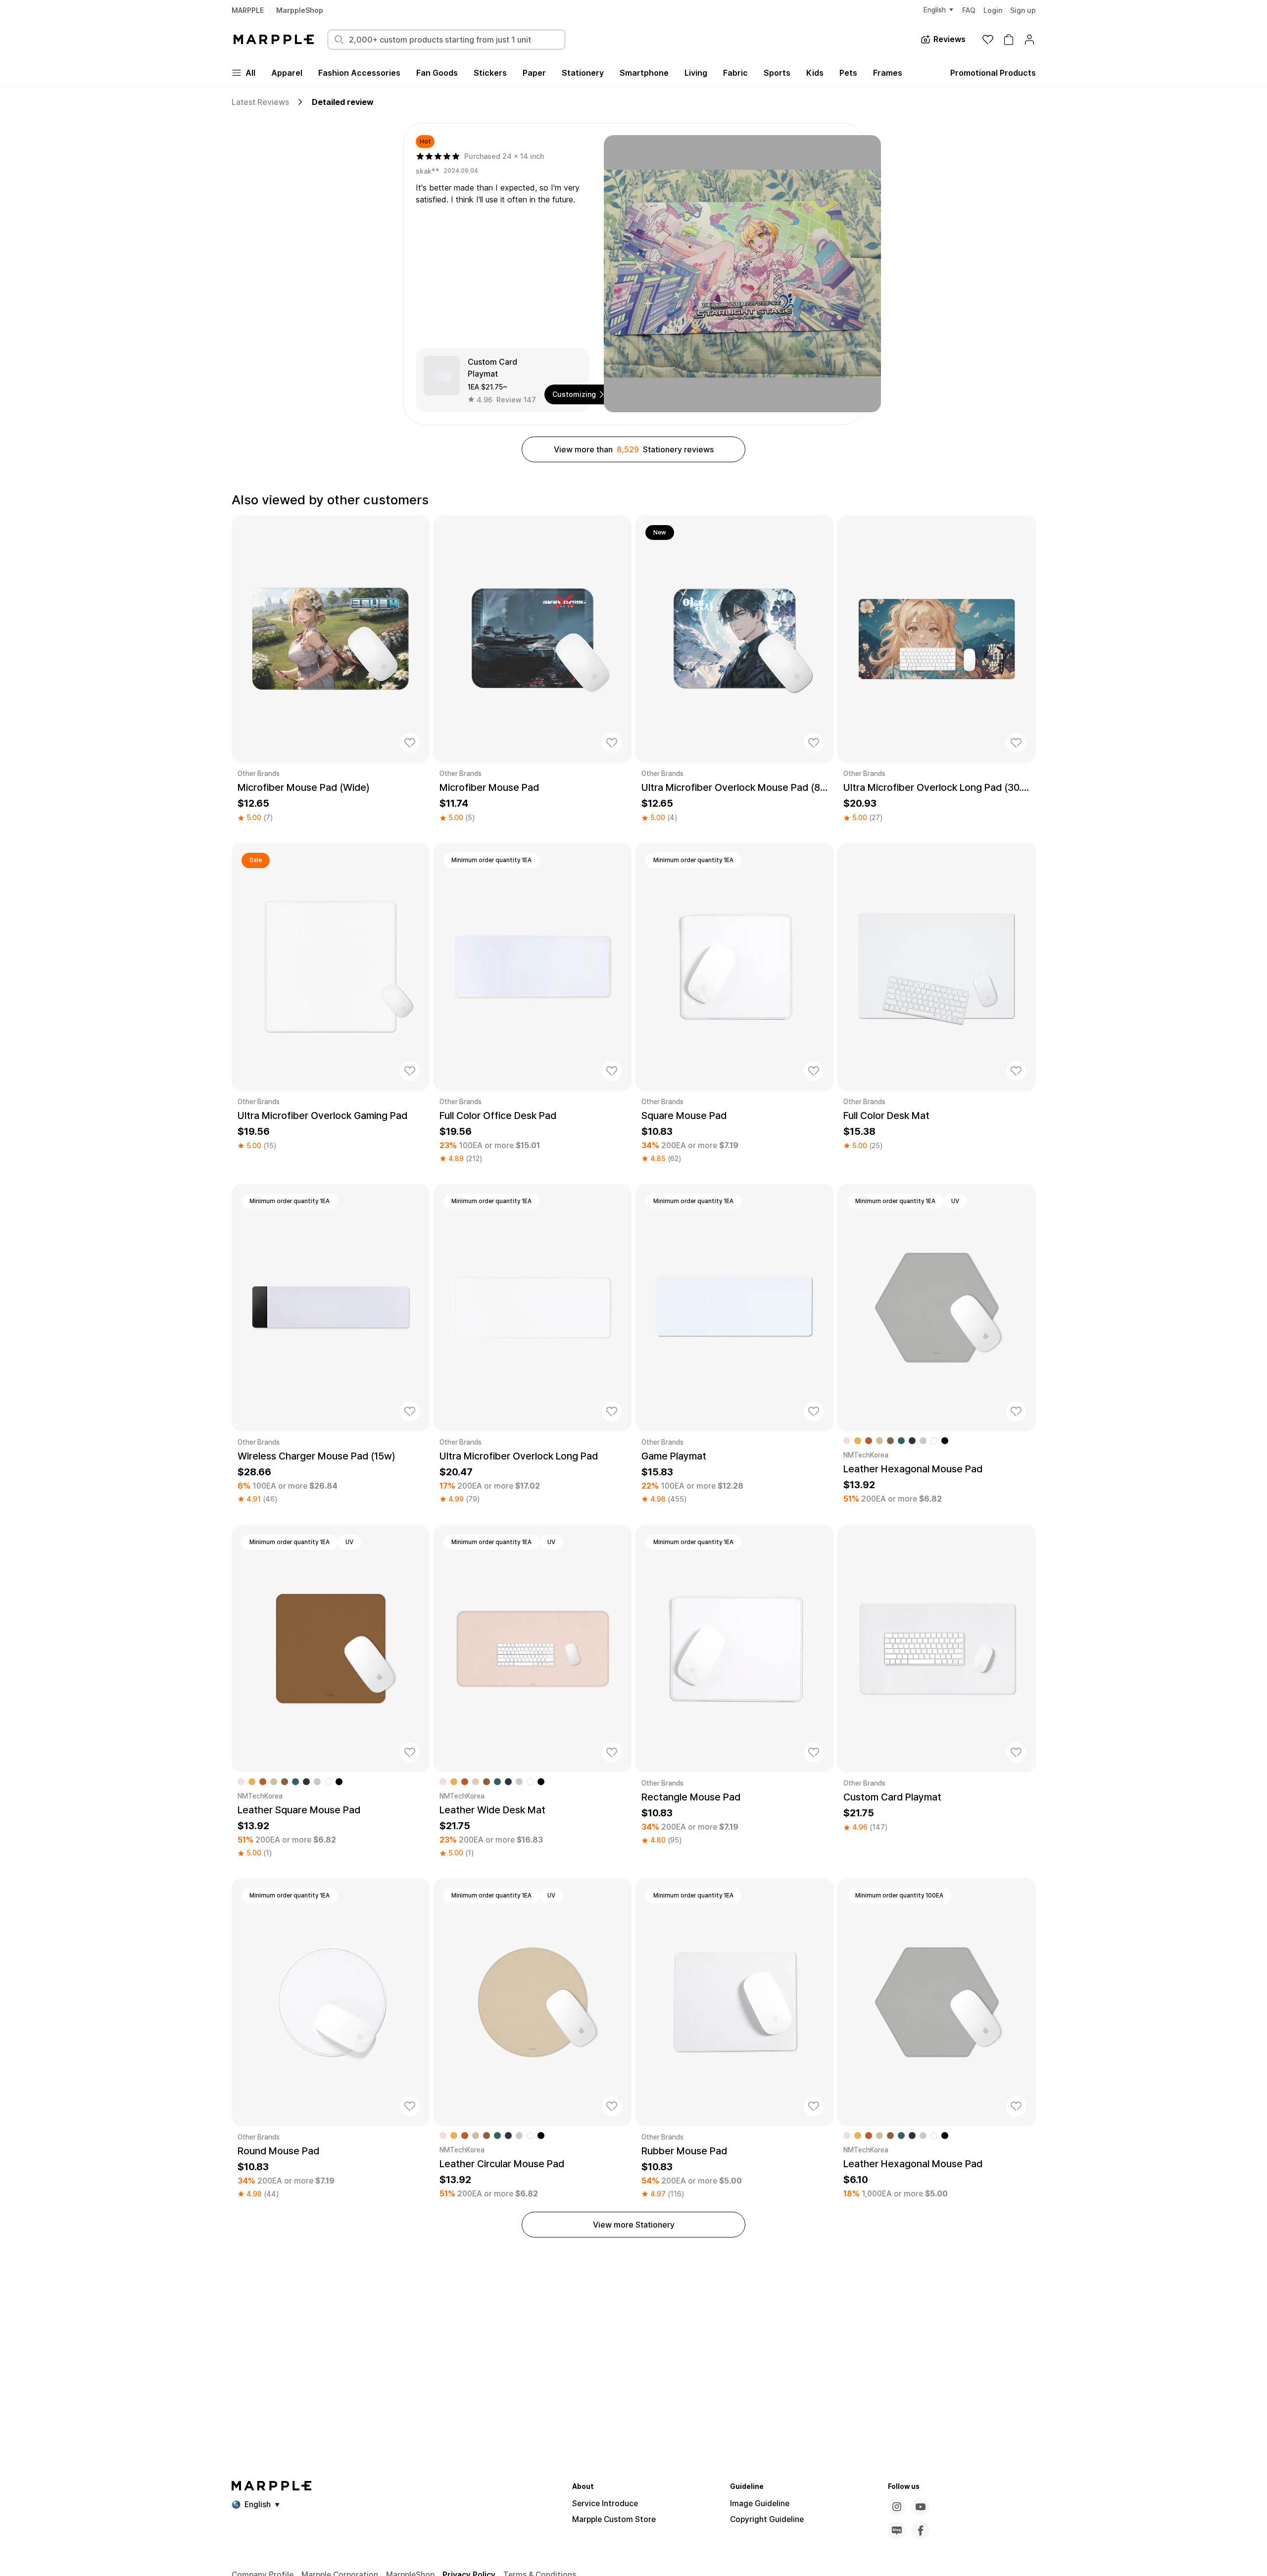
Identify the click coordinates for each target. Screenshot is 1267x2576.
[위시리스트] (988, 40)
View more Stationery (634, 2225)
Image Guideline (760, 2503)
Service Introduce (605, 2503)
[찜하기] (410, 743)
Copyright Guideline (767, 2519)
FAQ (969, 10)
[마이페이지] (1029, 40)
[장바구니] (1009, 40)
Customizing (574, 394)
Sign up (1023, 10)
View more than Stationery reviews (634, 449)
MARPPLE (248, 10)
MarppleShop (300, 10)
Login (993, 10)
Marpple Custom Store (614, 2519)
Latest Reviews (260, 102)
